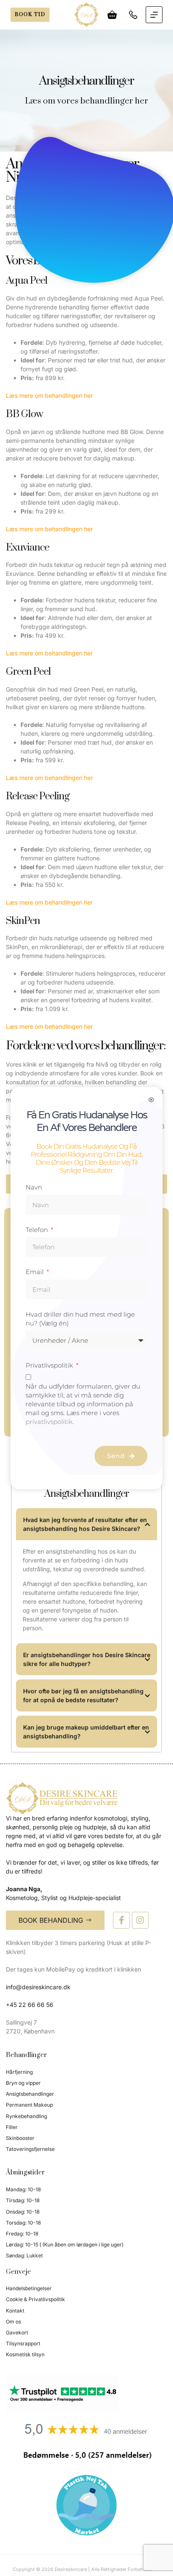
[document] (86, 1288)
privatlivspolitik (49, 1422)
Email (35, 1272)
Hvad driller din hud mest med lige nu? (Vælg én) (80, 1319)
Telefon (38, 1230)
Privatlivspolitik (50, 1365)
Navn (34, 1187)
